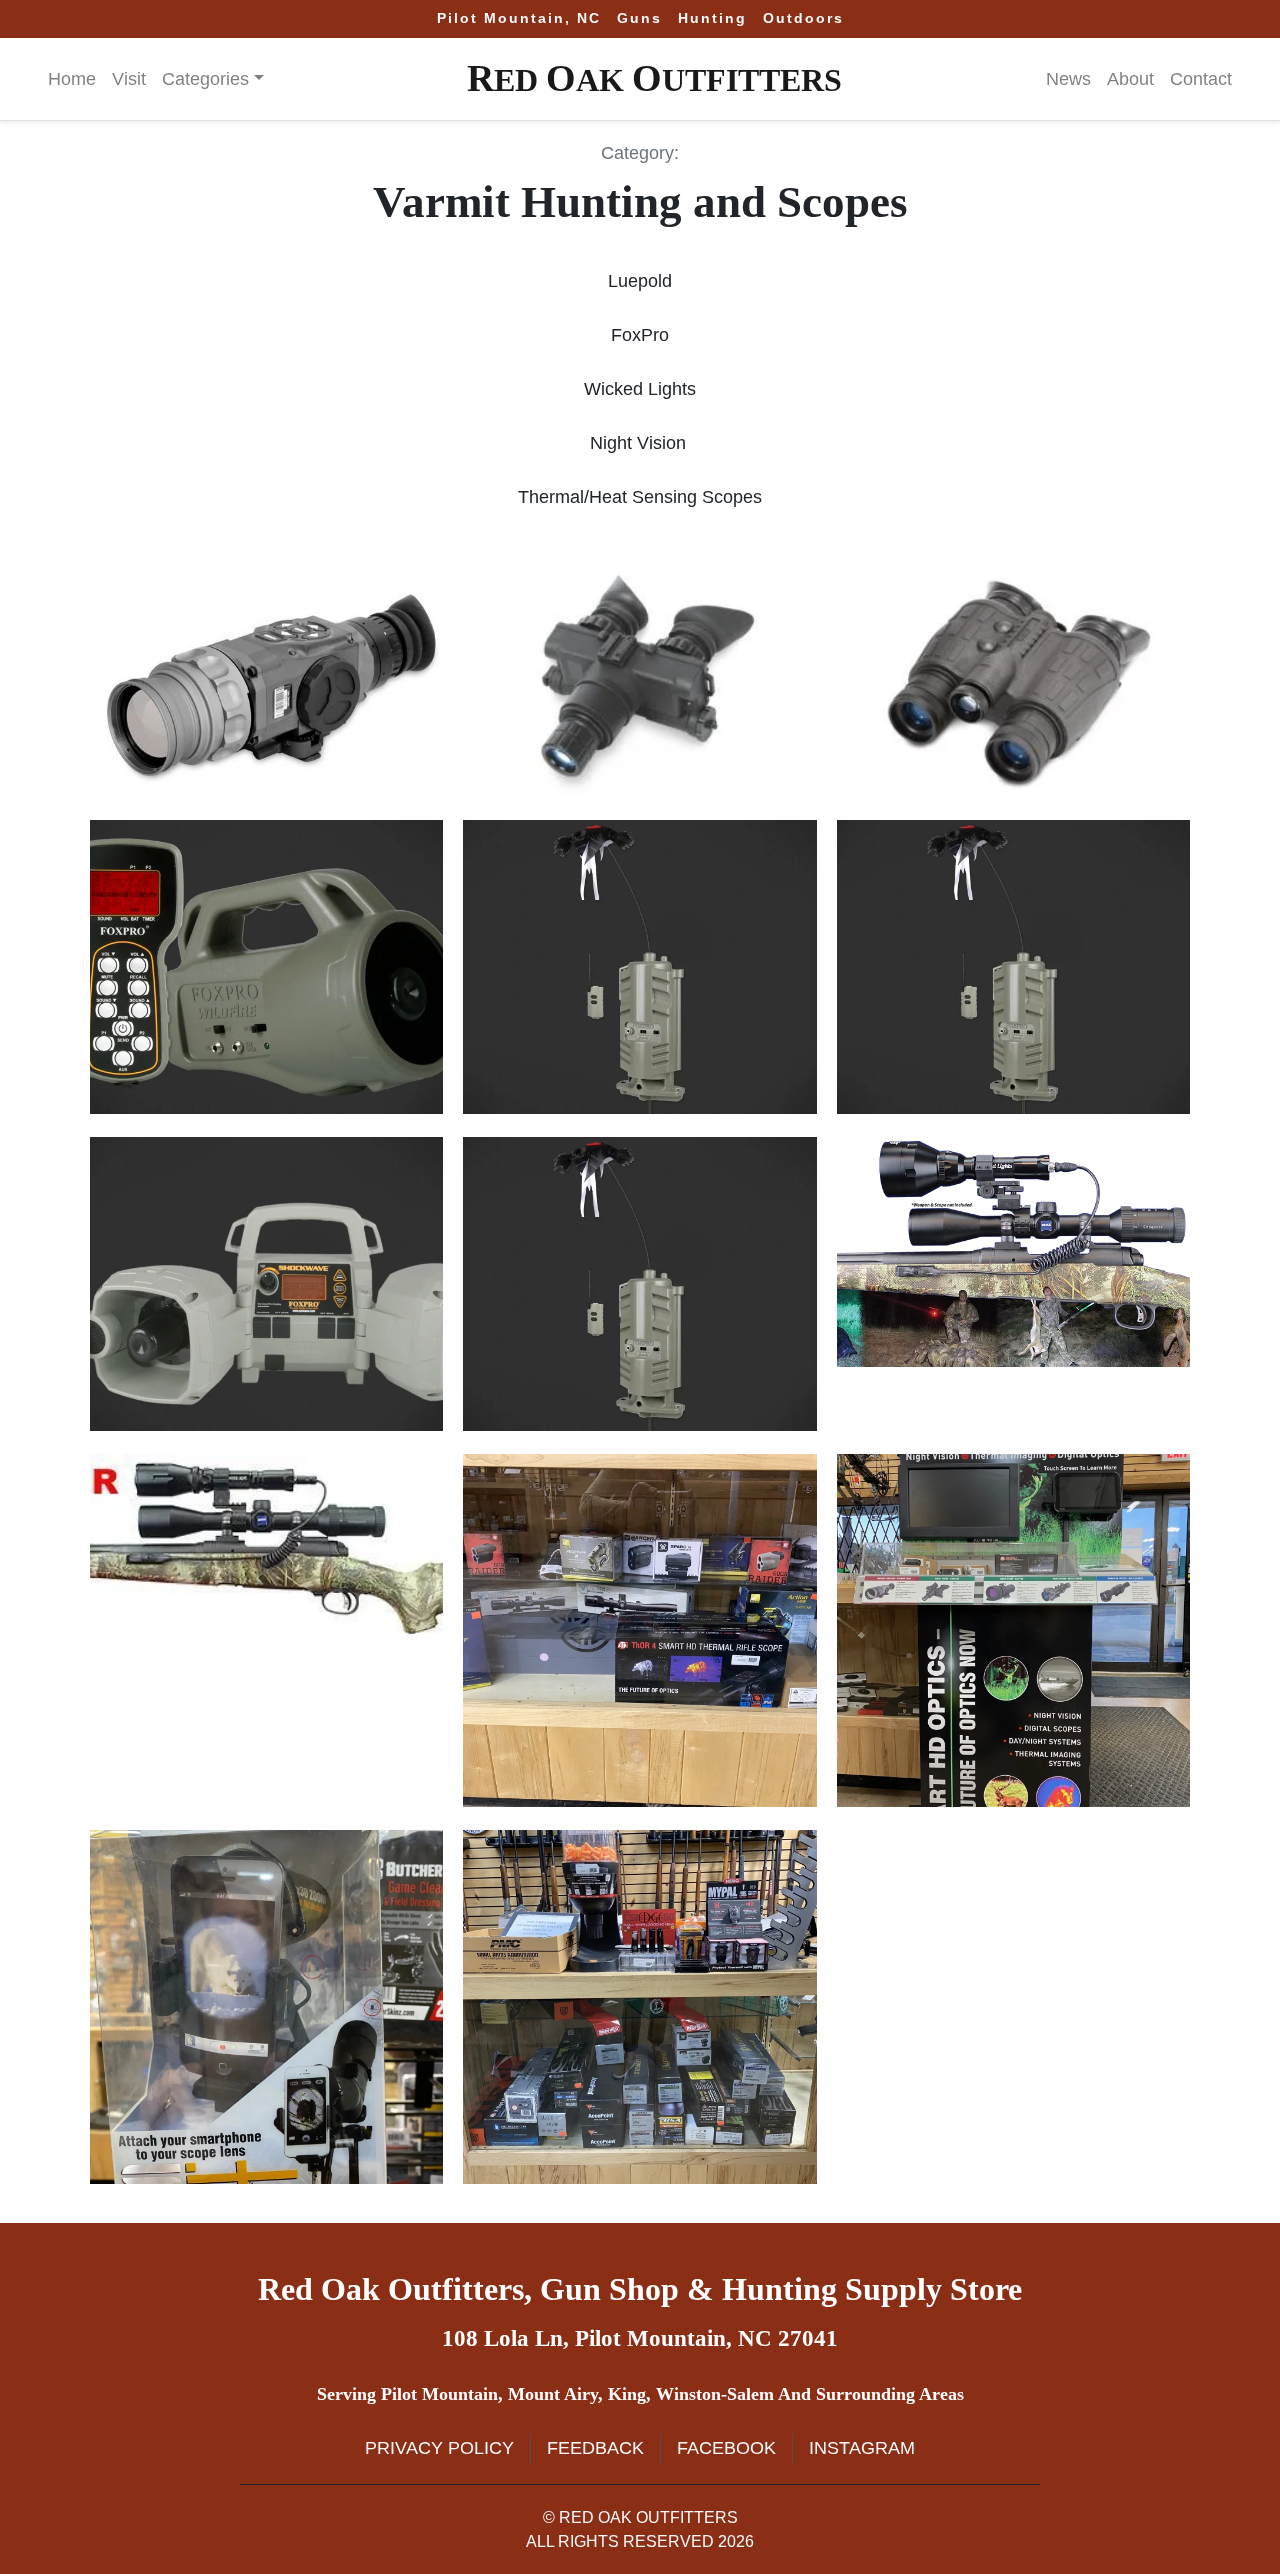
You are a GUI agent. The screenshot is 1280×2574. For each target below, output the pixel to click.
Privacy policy (439, 2448)
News (1068, 79)
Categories (205, 79)
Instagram (862, 2448)
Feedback (595, 2448)
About (1130, 79)
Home (72, 79)
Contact (1201, 79)
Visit (129, 79)
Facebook (726, 2448)
